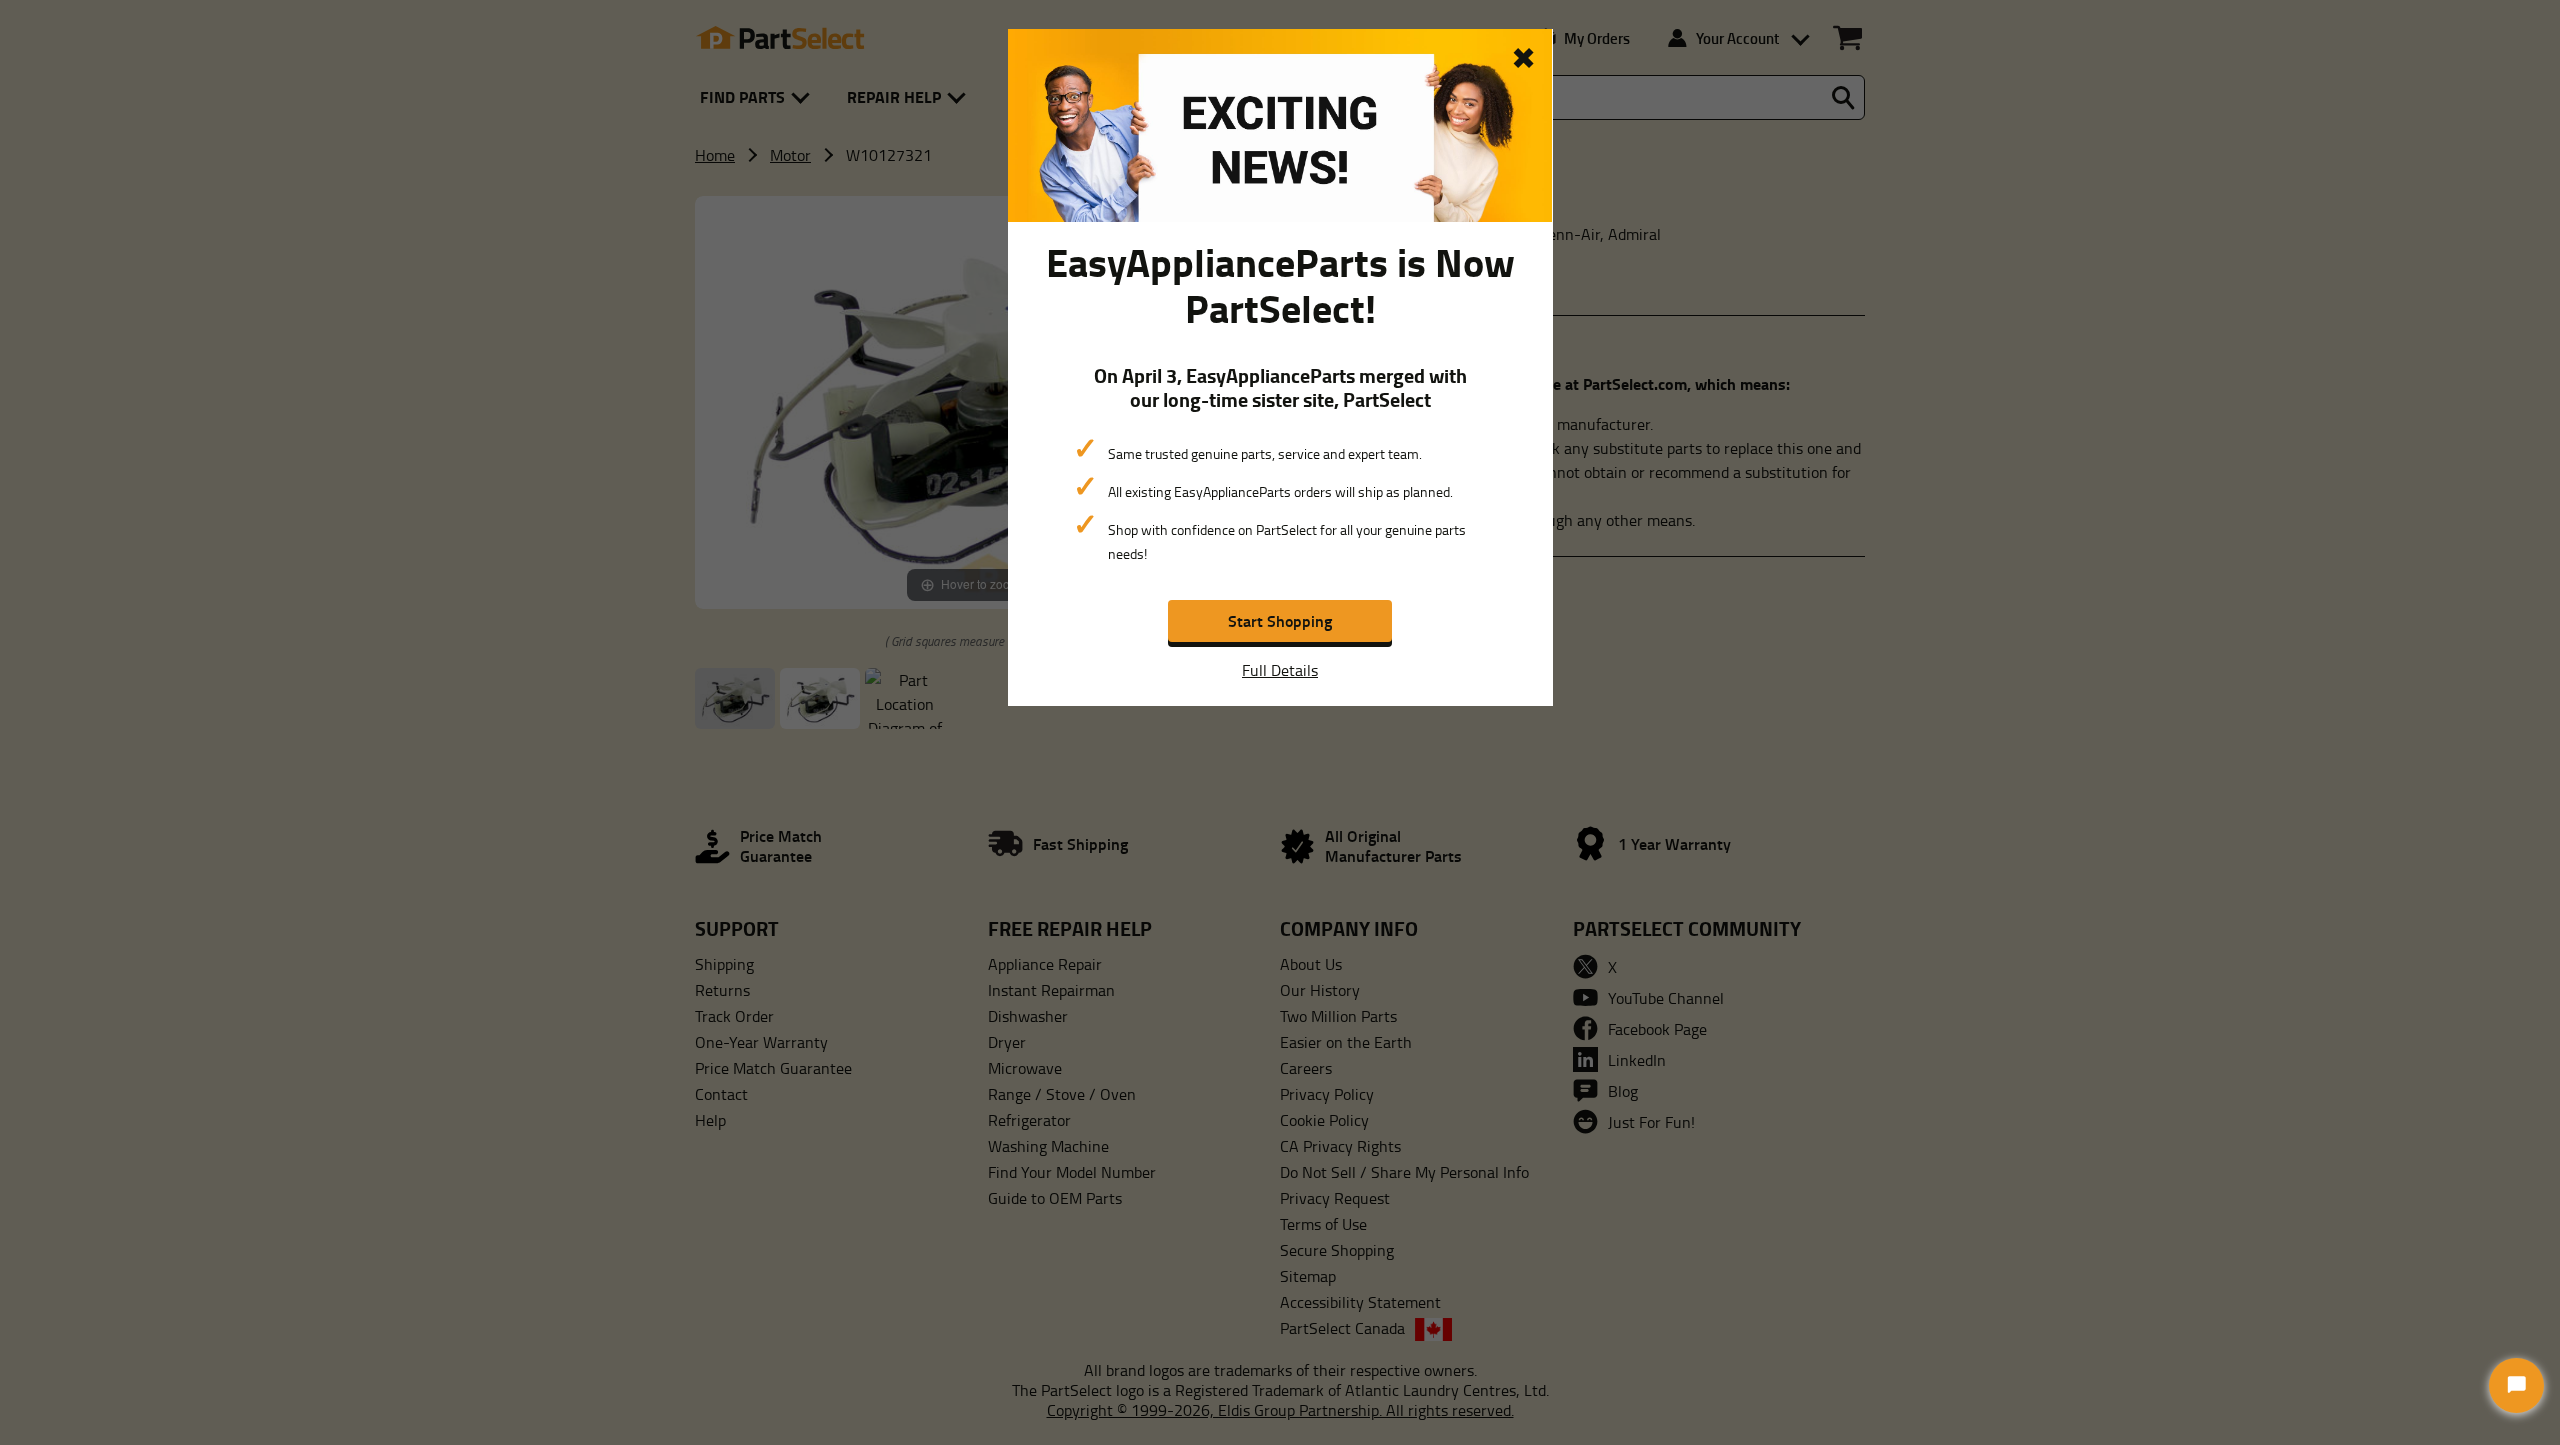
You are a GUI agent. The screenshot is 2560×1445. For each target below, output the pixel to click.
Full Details (1280, 670)
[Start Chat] (2516, 1385)
